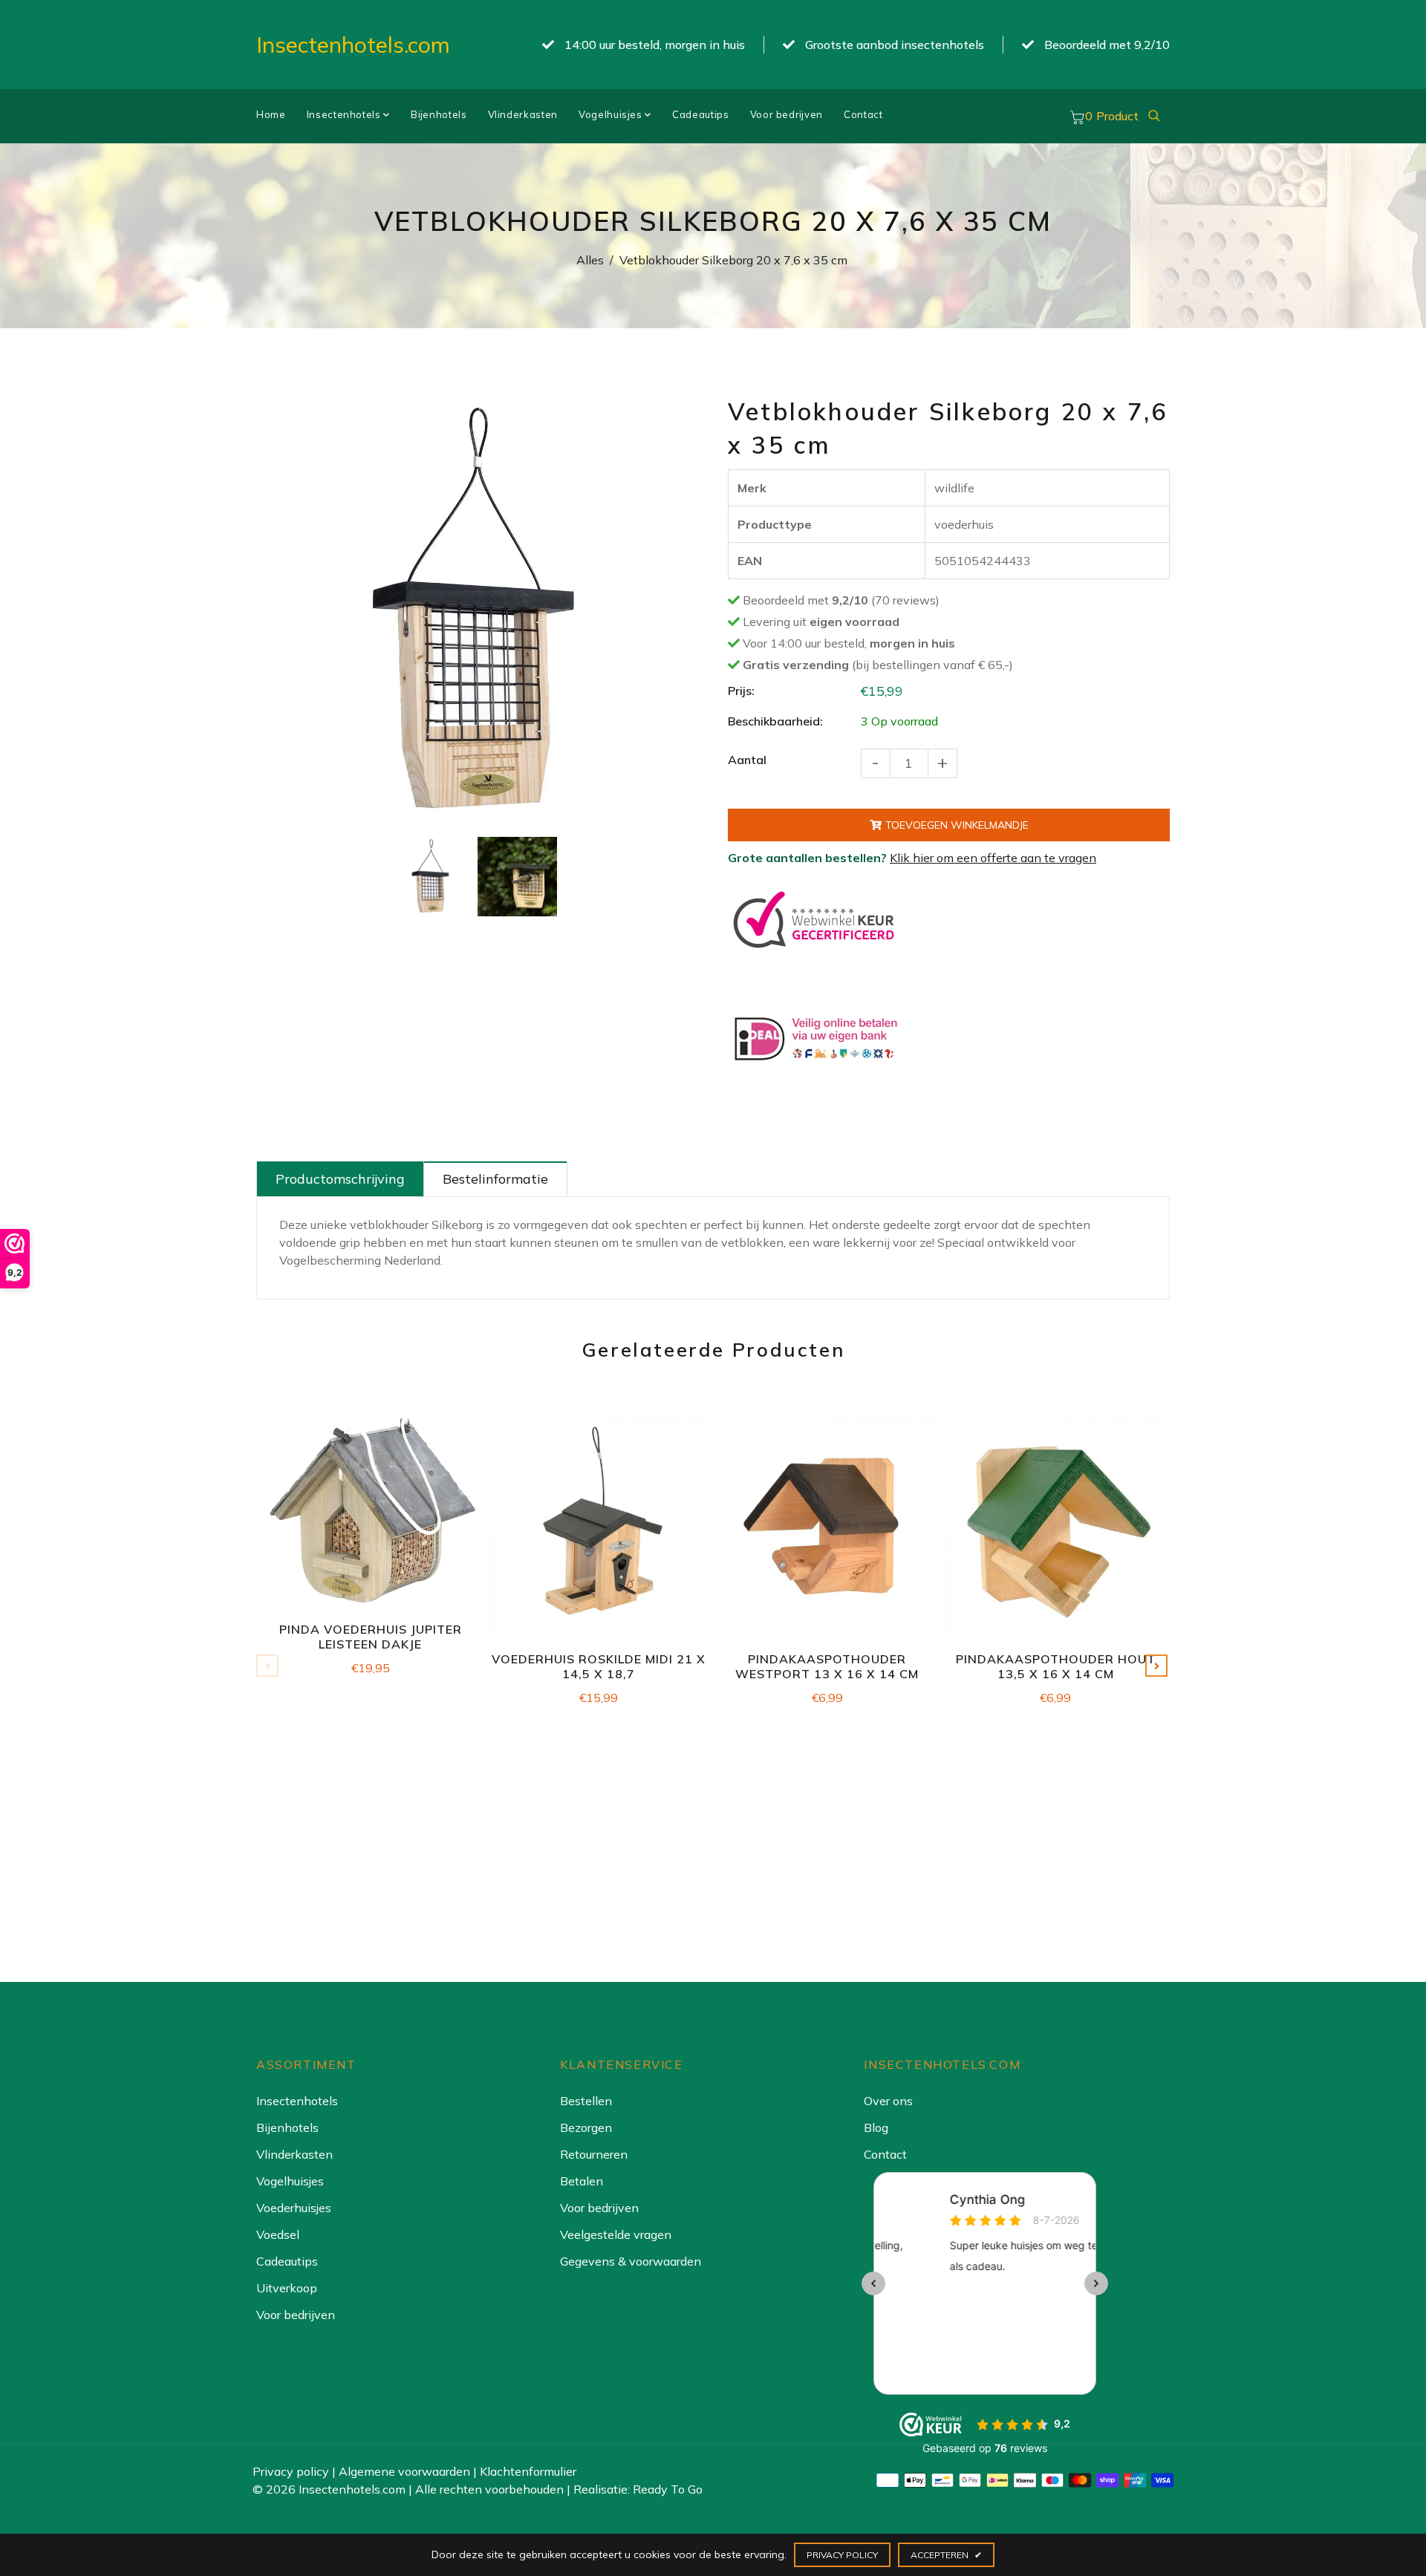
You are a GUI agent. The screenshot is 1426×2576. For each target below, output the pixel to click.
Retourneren (594, 2154)
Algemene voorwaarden (404, 2471)
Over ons (888, 2101)
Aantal (747, 760)
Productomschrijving (340, 1179)
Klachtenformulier (528, 2471)
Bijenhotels (439, 114)
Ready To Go (668, 2489)
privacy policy (842, 2555)
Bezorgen (586, 2127)
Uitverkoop (287, 2288)
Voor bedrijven (787, 114)
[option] (473, 612)
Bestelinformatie (495, 1179)
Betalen (582, 2181)
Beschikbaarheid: (775, 721)
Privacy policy (291, 2471)
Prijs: (741, 691)
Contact (863, 114)
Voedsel (278, 2234)
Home (271, 114)
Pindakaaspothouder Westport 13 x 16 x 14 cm (827, 1666)
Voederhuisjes (294, 2208)
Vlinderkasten (523, 114)
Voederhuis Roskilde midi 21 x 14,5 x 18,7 (599, 1666)
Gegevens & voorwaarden (631, 2261)
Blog (876, 2127)
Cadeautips (701, 114)
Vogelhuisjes (612, 114)
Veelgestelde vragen (616, 2234)
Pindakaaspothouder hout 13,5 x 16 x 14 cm (1056, 1666)
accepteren (946, 2555)
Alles (590, 260)
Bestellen (586, 2101)
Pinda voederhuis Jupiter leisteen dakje (371, 1637)
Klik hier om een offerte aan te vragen (993, 858)
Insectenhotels (345, 114)
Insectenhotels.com (353, 45)
